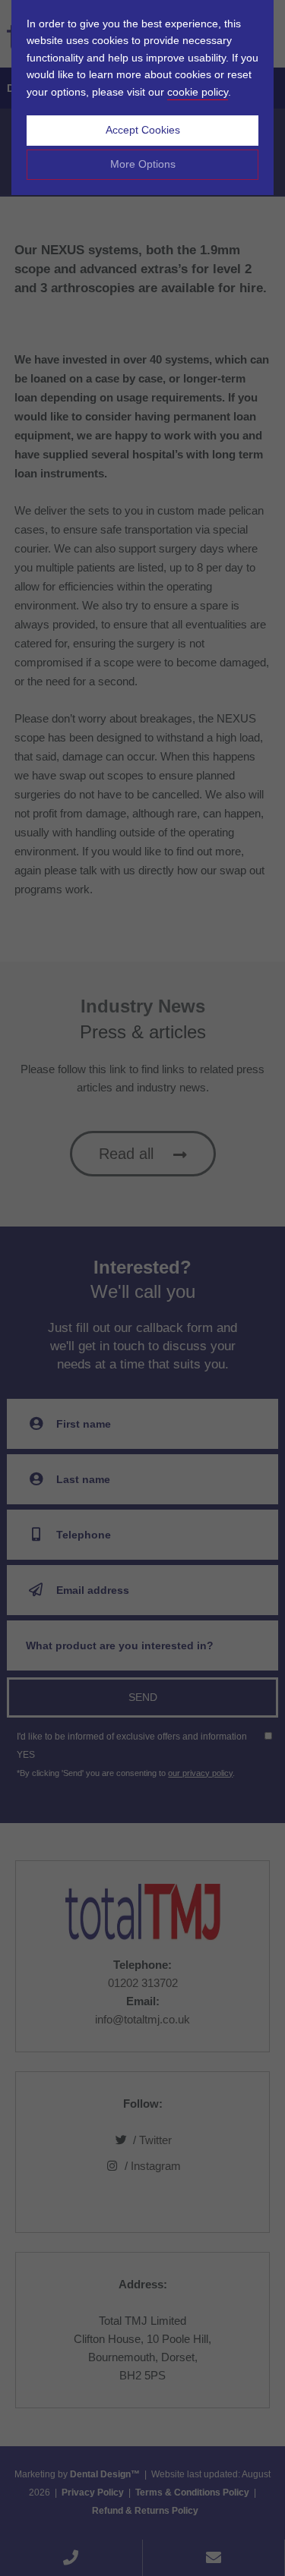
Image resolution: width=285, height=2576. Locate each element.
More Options (143, 164)
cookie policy (198, 92)
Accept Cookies (143, 130)
